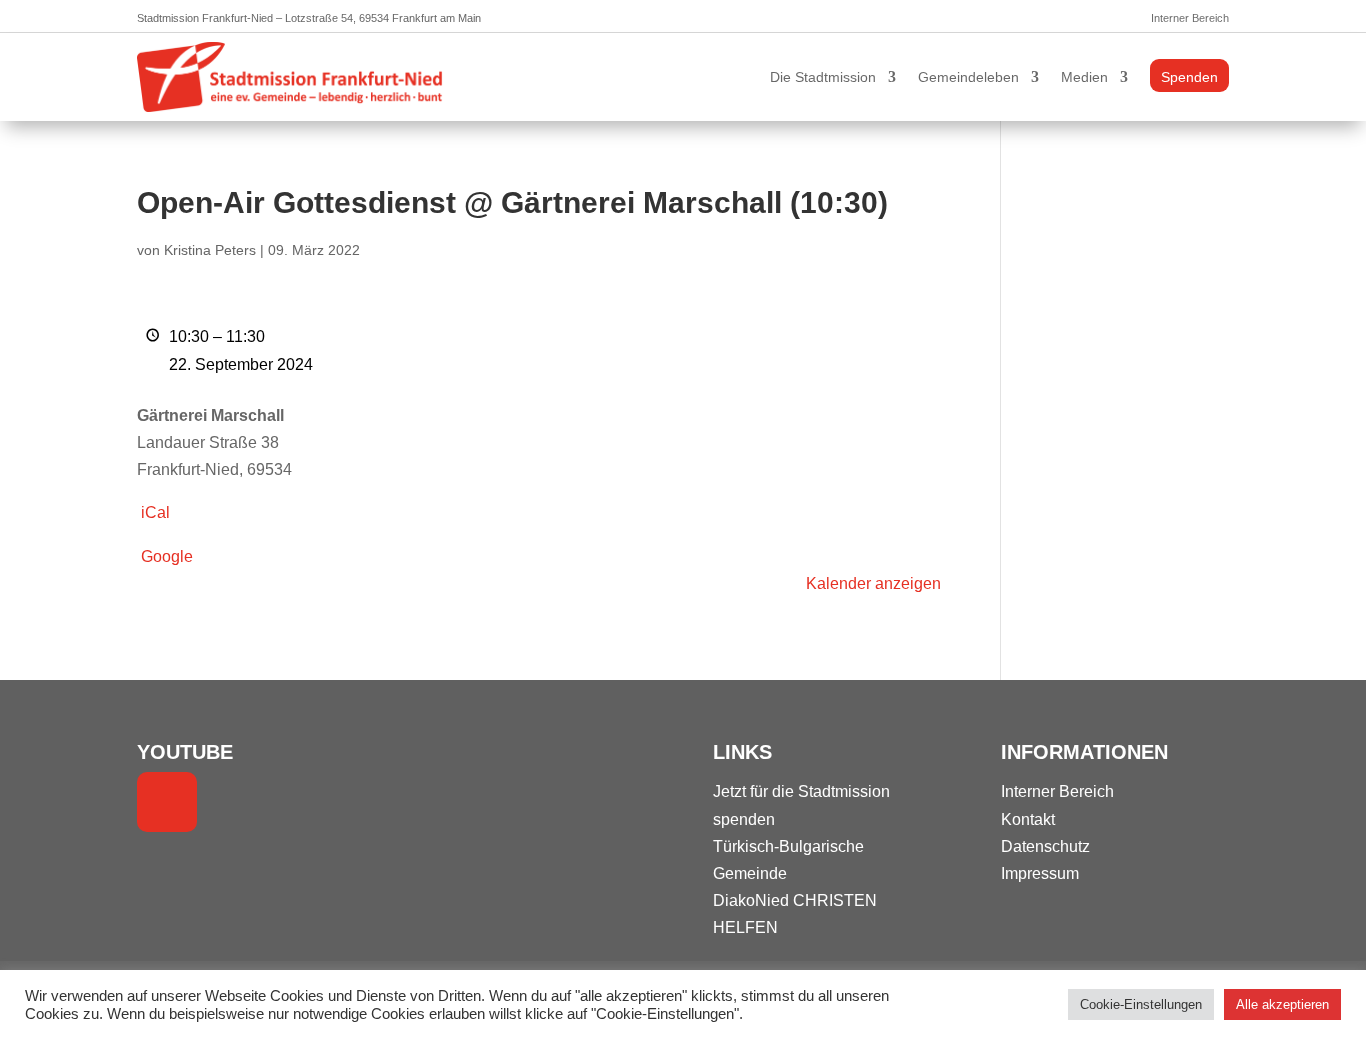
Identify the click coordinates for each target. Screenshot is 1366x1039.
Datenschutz (1045, 846)
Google (167, 556)
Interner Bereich (1190, 18)
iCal (155, 512)
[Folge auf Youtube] (167, 802)
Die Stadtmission (823, 77)
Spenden (1189, 77)
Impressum (1040, 873)
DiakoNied (751, 900)
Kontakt (1028, 819)
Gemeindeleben (968, 77)
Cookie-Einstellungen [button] (1141, 1004)
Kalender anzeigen (873, 583)
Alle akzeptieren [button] (1282, 1004)
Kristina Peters (210, 250)
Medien (1084, 77)
